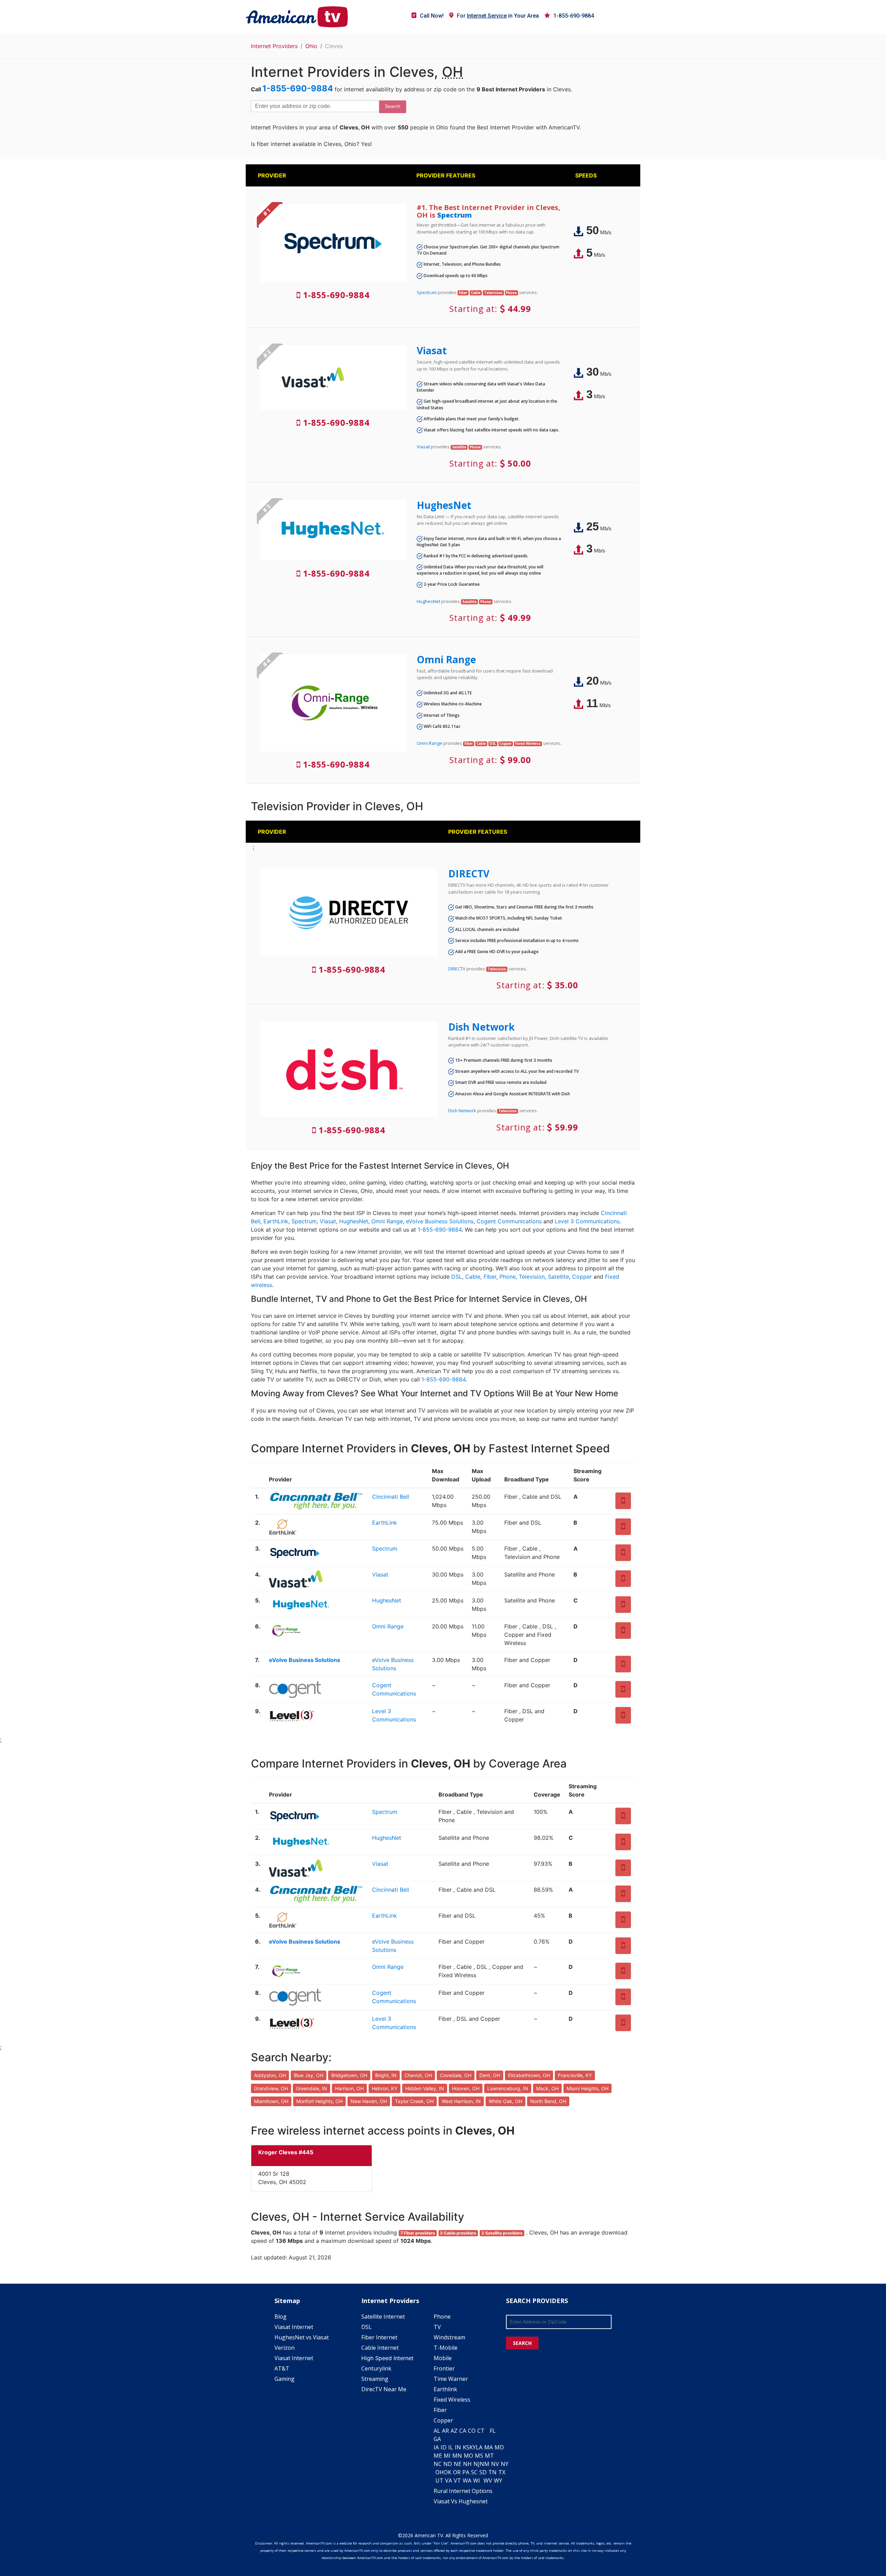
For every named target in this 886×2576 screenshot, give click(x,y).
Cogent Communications (509, 1221)
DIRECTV (469, 874)
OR (457, 2472)
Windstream (449, 2337)
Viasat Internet (294, 2327)
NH (467, 2464)
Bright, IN (386, 2075)
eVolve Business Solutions (440, 1221)
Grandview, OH (271, 2088)
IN (458, 2447)
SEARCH (522, 2343)
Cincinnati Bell (391, 1497)
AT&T (282, 2368)
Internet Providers (274, 46)
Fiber (490, 1277)
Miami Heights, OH (587, 2088)
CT (481, 2431)
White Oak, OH (505, 2101)
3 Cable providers (458, 2233)
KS (466, 2447)
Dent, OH (490, 2075)
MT (489, 2456)
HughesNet (444, 505)
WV (488, 2481)
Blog (281, 2317)
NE (458, 2464)
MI (447, 2456)
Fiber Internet (379, 2337)
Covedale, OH (456, 2075)
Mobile (443, 2358)
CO (472, 2431)
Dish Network (481, 1027)
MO (468, 2456)
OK (447, 2472)
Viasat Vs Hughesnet (461, 2501)
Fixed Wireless (452, 2400)
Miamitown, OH (271, 2101)
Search (393, 106)
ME (438, 2456)
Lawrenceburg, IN (508, 2088)
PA (466, 2472)
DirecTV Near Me (384, 2389)
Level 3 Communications (587, 1221)
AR (445, 2431)
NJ (477, 2464)
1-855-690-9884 (574, 16)
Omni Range (446, 659)
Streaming (375, 2379)
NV (495, 2464)
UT (439, 2481)
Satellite (558, 1277)
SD (483, 2472)
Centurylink (376, 2368)
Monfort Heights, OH (319, 2101)
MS (479, 2456)
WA (467, 2481)
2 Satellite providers (502, 2233)
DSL (457, 1277)
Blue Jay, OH (309, 2075)
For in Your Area (498, 16)
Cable (473, 1277)
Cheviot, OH (418, 2075)
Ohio (311, 46)
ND (448, 2464)
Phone (508, 1277)
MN (457, 2456)
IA (436, 2447)
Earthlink (445, 2389)
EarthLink (276, 1221)
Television (532, 1277)
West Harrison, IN (461, 2101)
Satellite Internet (383, 2317)
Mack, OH (547, 2088)
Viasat (432, 350)
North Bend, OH (548, 2101)
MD (499, 2447)
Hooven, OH (466, 2088)
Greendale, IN (311, 2088)
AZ (454, 2431)
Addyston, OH (270, 2075)
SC (474, 2472)
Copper (582, 1277)
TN (492, 2472)
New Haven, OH (369, 2101)
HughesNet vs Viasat (302, 2337)
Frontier (444, 2368)
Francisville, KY (575, 2075)
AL (437, 2431)
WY (498, 2481)
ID (444, 2447)
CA (463, 2431)
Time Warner (451, 2379)
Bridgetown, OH (349, 2075)
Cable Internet (380, 2348)
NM (485, 2464)
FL (493, 2431)
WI (477, 2481)
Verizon (284, 2348)
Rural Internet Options (463, 2491)
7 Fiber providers (418, 2233)
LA (479, 2447)
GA (437, 2439)
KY (473, 2447)
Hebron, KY (385, 2088)
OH (440, 2472)
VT (457, 2481)
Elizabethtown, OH (529, 2075)
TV (437, 2327)
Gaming (284, 2379)
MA (489, 2447)
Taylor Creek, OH (414, 2101)
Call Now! (432, 16)
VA (449, 2481)
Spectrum (454, 215)
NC (438, 2464)
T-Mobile (446, 2348)
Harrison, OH (349, 2088)
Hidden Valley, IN (425, 2088)
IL (451, 2447)
